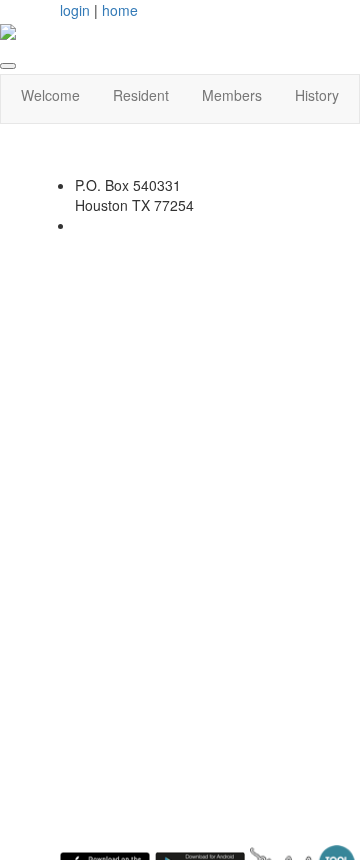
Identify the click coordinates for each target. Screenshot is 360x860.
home (120, 10)
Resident (141, 95)
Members (232, 95)
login (75, 10)
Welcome (50, 95)
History (317, 95)
